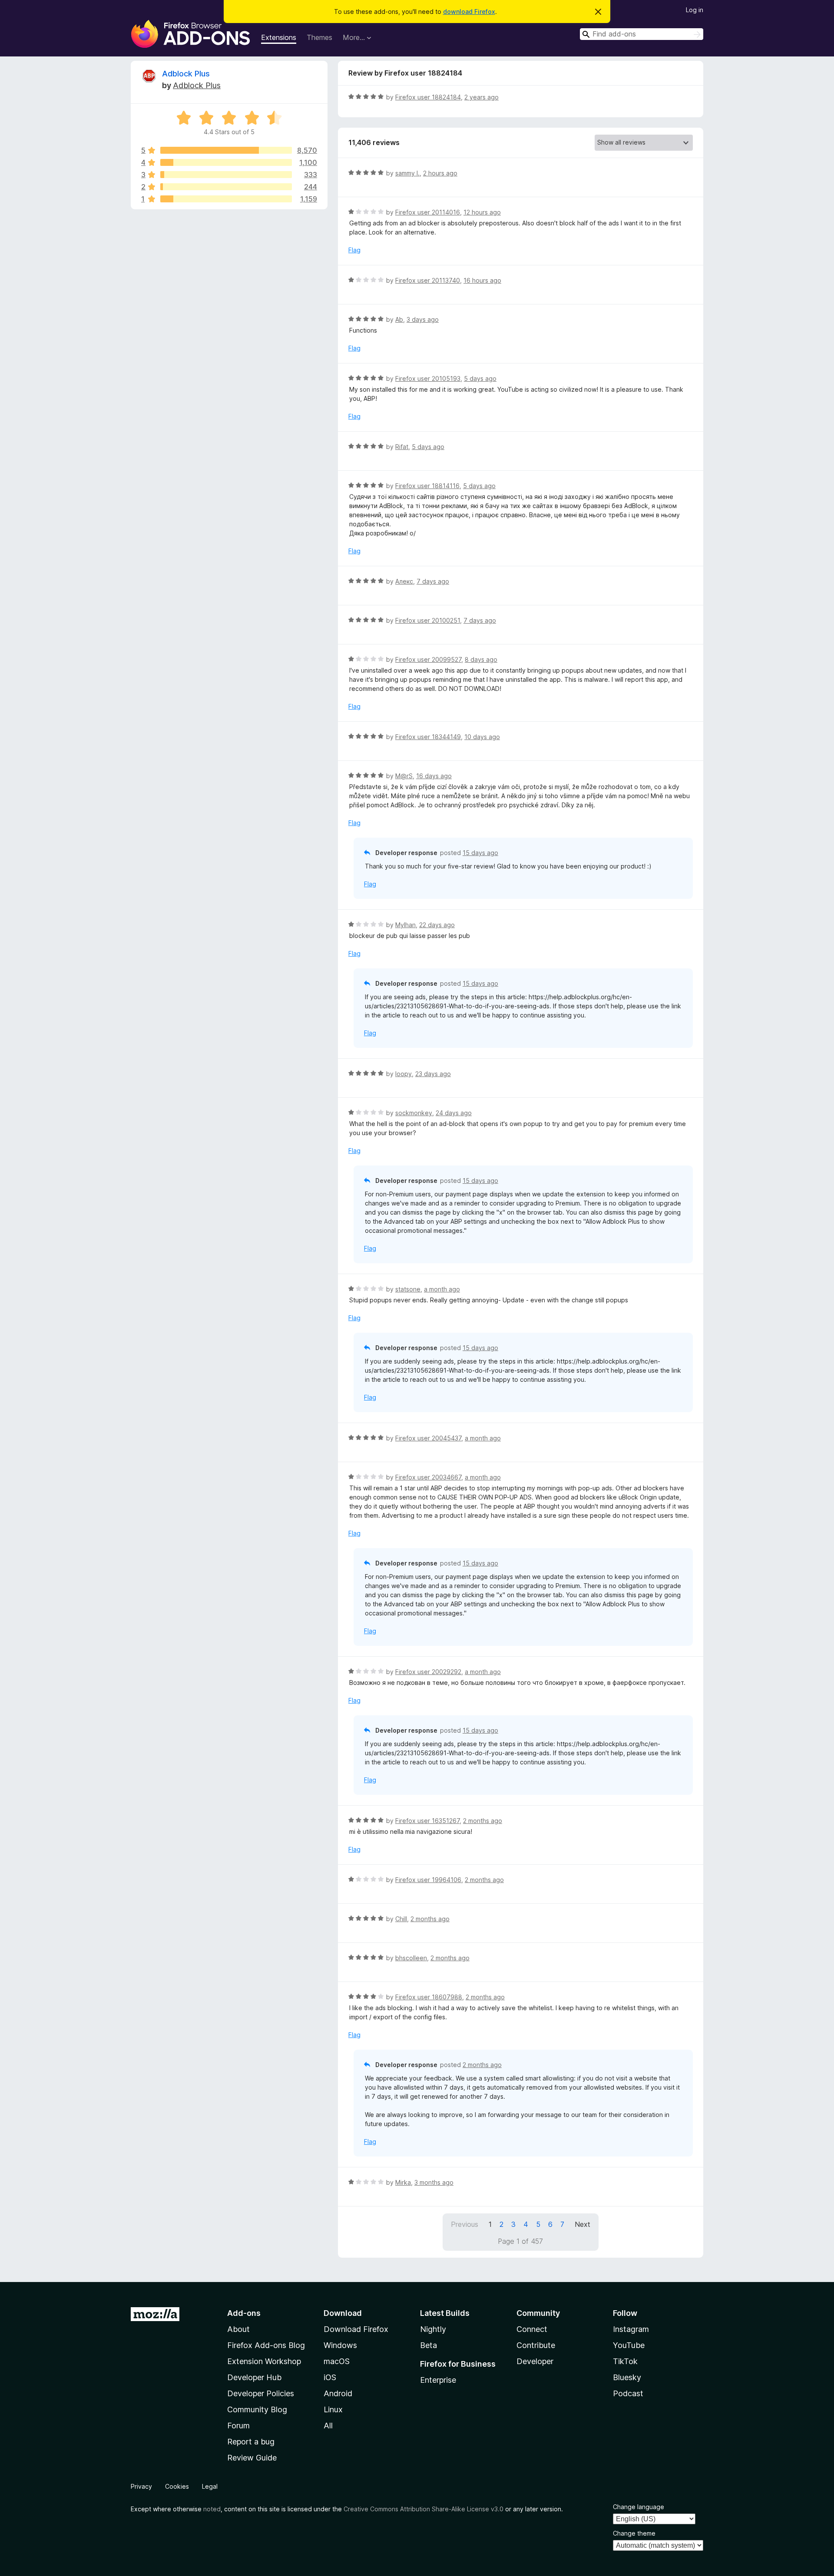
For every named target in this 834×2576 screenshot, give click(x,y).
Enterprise (438, 2380)
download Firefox (469, 12)
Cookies (177, 2486)
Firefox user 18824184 (428, 97)
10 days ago (482, 737)
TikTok (625, 2361)
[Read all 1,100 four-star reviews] (226, 162)
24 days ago (454, 1113)
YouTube (629, 2345)
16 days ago (434, 776)
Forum (238, 2426)
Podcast (628, 2393)
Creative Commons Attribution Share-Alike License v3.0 (424, 2509)
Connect (532, 2329)
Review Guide (252, 2458)
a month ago (442, 1289)
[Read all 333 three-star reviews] (226, 175)
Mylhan (405, 925)
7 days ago (433, 581)
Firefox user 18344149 (428, 737)
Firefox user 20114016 (428, 212)
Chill (401, 1919)
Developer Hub (254, 2377)
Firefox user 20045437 (428, 1438)
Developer (535, 2361)
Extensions (279, 37)
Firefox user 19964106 (428, 1880)
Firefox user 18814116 (427, 486)
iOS (330, 2377)
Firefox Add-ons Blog (266, 2345)
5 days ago (480, 378)
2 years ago (482, 97)
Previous (465, 2224)
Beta (429, 2345)
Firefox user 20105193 (428, 378)
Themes (319, 37)
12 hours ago (482, 212)
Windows (340, 2345)
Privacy (141, 2486)
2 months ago (483, 1821)
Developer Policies (261, 2393)
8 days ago (481, 659)
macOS (337, 2361)
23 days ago (433, 1074)
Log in (695, 10)
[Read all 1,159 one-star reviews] (226, 199)
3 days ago (423, 319)
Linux (333, 2409)
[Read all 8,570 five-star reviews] (226, 150)
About (238, 2329)
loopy (404, 1074)
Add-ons (244, 2313)
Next (582, 2224)
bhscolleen (411, 1958)
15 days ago (480, 853)
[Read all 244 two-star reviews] (226, 187)
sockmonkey (414, 1113)
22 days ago (437, 925)
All (328, 2426)
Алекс (404, 581)
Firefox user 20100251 (428, 620)
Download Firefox (356, 2329)
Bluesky (627, 2377)
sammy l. (407, 173)
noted (212, 2509)
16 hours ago (482, 280)
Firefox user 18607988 (429, 1997)
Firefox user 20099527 (428, 659)
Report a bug (251, 2442)
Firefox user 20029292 (428, 1672)
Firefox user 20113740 (428, 280)
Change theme (634, 2533)
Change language (639, 2507)
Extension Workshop (264, 2361)
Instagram (631, 2329)
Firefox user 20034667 (428, 1477)
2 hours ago (440, 173)
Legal (210, 2486)
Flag (354, 250)
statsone (408, 1289)
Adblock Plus (186, 74)
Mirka (403, 2182)
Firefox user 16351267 (427, 1821)
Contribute (536, 2345)
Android (338, 2393)
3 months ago (434, 2182)
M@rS (404, 776)
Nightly (433, 2329)
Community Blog (257, 2409)
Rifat (402, 447)
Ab (399, 319)
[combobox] (642, 34)
